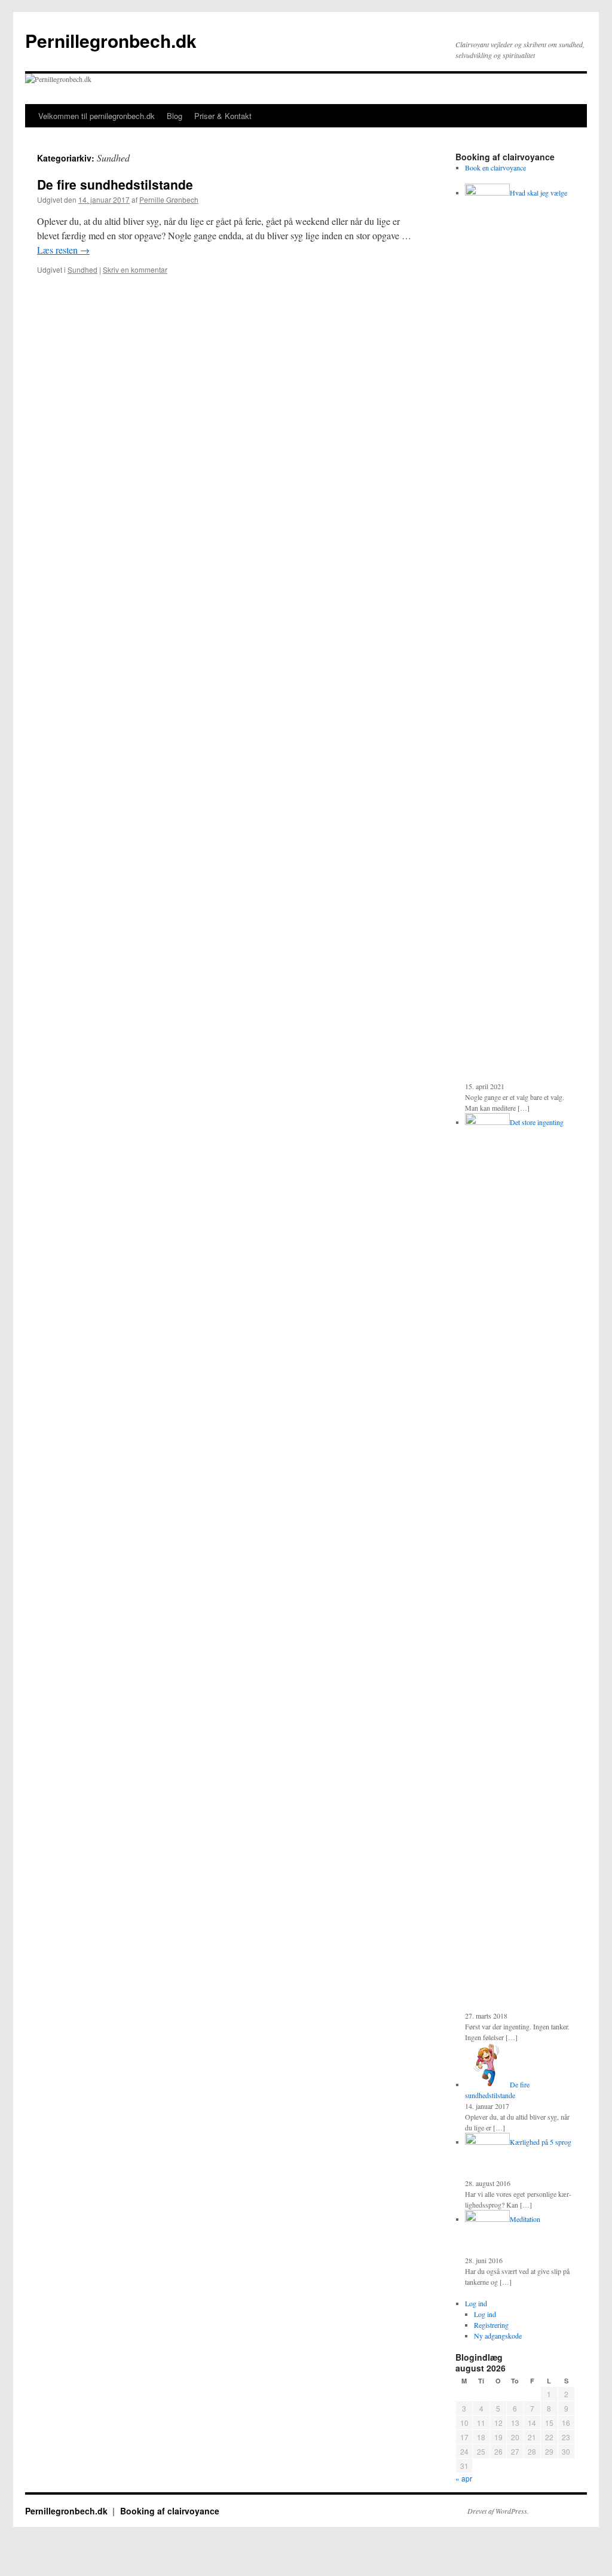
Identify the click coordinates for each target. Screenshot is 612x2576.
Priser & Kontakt (223, 116)
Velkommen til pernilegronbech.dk (97, 116)
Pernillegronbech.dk (111, 40)
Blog (175, 116)
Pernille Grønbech (169, 199)
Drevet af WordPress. (498, 2511)
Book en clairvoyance (495, 167)
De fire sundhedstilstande (115, 184)
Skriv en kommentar (135, 269)
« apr (464, 2478)
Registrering (491, 2325)
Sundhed (82, 269)
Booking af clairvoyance (170, 2511)
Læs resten (63, 250)
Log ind (476, 2303)
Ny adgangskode (498, 2336)
